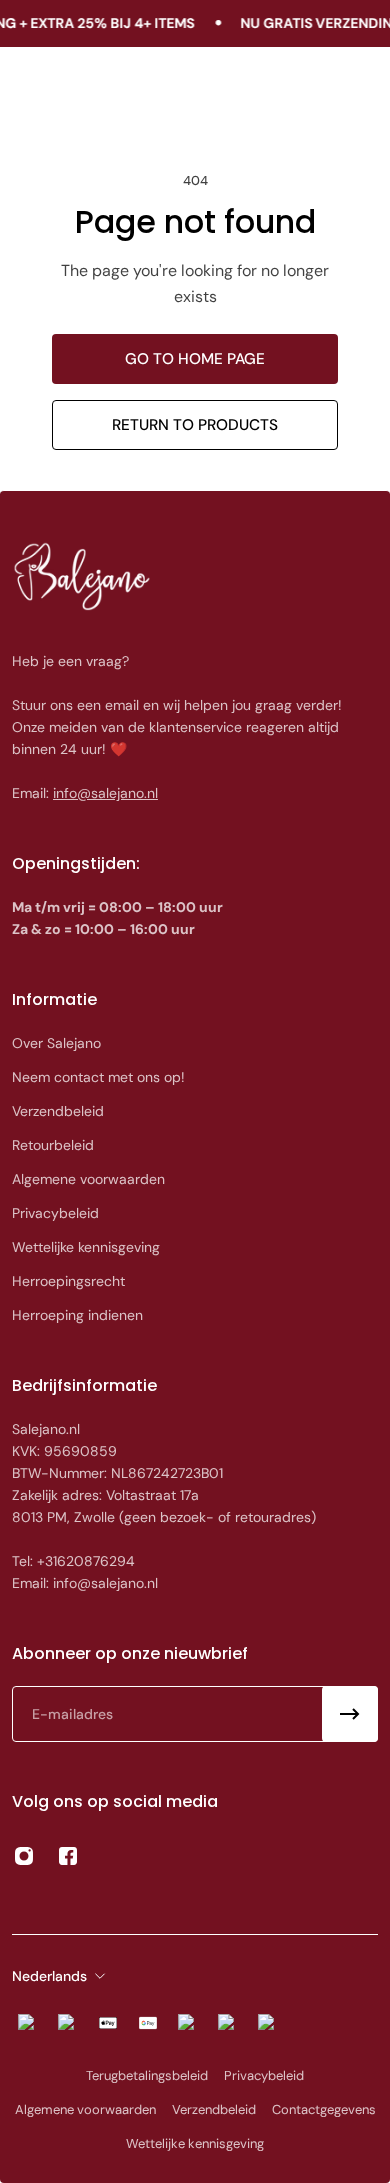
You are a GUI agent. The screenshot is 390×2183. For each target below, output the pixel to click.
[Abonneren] (350, 1714)
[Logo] (195, 89)
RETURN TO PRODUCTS (195, 425)
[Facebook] (68, 1856)
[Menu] (36, 89)
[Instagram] (24, 1856)
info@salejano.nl (105, 793)
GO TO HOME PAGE (195, 359)
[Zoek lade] (317, 89)
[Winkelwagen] (355, 89)
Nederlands (49, 1976)
